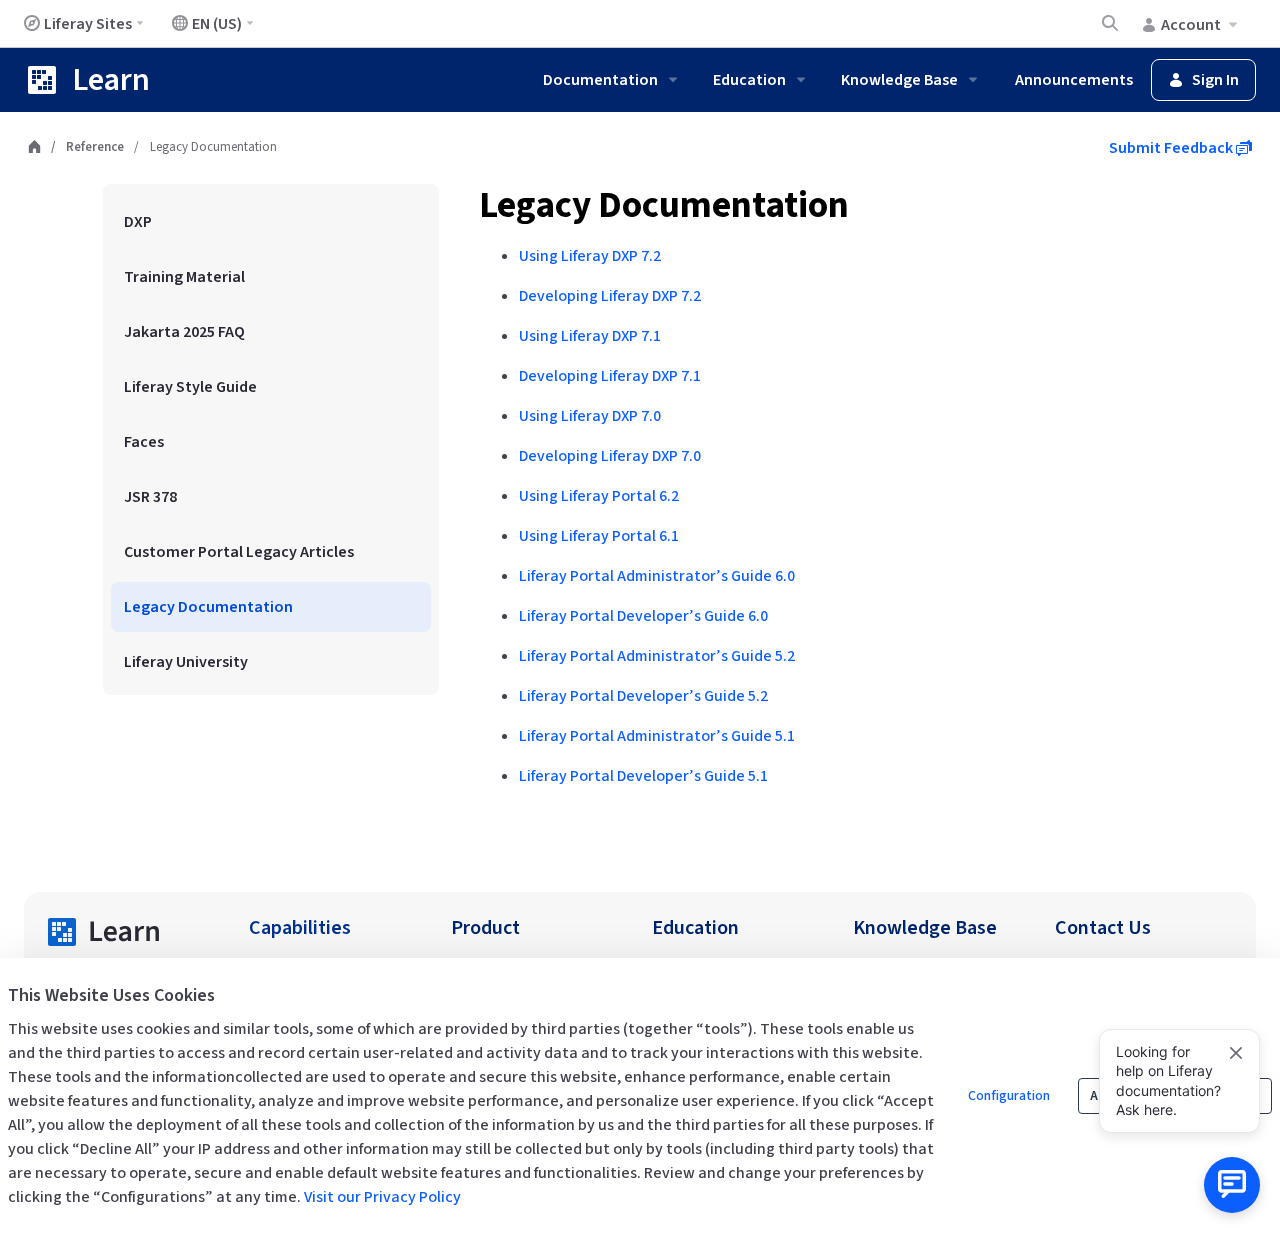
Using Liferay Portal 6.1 (599, 536)
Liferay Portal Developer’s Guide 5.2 (643, 696)
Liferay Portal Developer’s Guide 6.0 (643, 616)
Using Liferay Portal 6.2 (599, 496)
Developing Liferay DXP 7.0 (610, 456)
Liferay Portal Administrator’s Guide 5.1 (657, 736)
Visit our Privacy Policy (382, 1197)
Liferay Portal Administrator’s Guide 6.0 (657, 576)
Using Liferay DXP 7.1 (590, 336)
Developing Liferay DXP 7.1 (610, 376)
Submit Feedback (1172, 148)
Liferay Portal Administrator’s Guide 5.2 (657, 656)
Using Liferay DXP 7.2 (590, 256)
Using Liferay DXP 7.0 (590, 416)
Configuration (1009, 1096)
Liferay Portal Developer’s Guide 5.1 (643, 776)
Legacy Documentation (664, 205)
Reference (95, 147)
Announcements (1074, 80)
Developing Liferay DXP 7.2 (610, 296)
